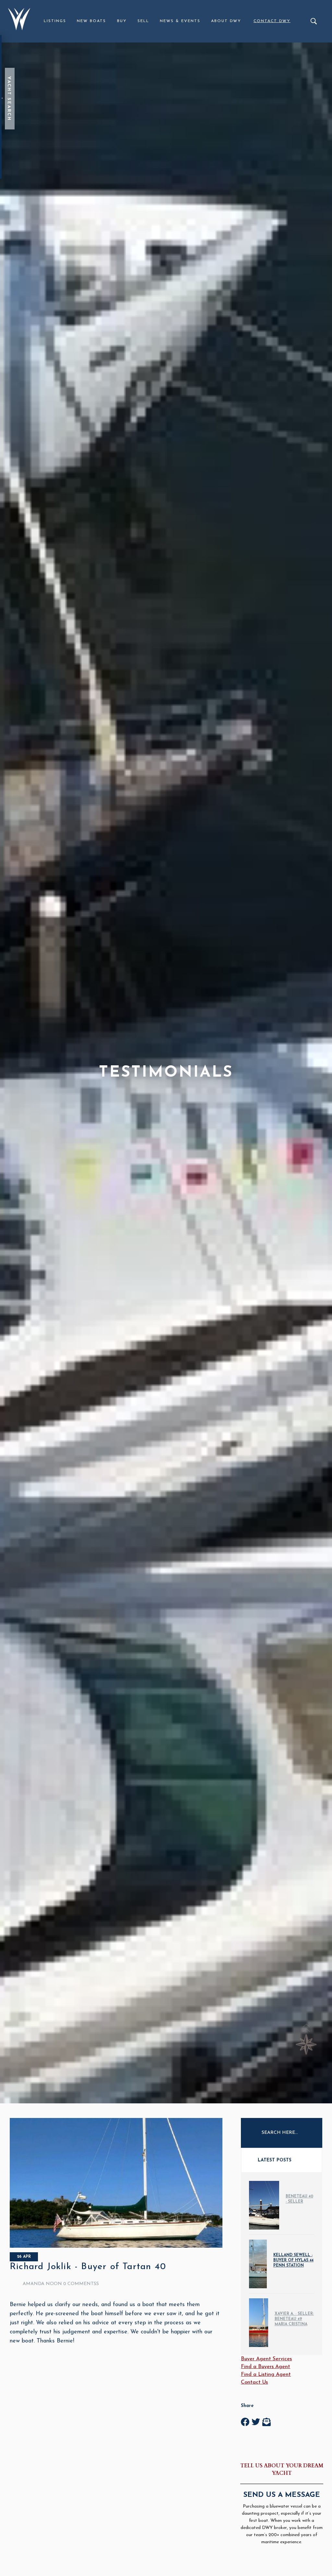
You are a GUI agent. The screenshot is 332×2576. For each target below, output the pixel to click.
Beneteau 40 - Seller (299, 2199)
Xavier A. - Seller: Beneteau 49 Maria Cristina (294, 2319)
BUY (122, 21)
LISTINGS (55, 21)
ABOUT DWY (226, 21)
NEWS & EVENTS (180, 21)
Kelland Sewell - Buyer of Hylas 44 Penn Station (293, 2260)
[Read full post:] (116, 2246)
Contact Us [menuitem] (254, 2382)
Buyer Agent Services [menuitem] (266, 2359)
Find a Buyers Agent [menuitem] (266, 2367)
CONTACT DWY (272, 21)
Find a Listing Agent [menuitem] (266, 2375)
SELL (143, 21)
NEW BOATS (91, 21)
